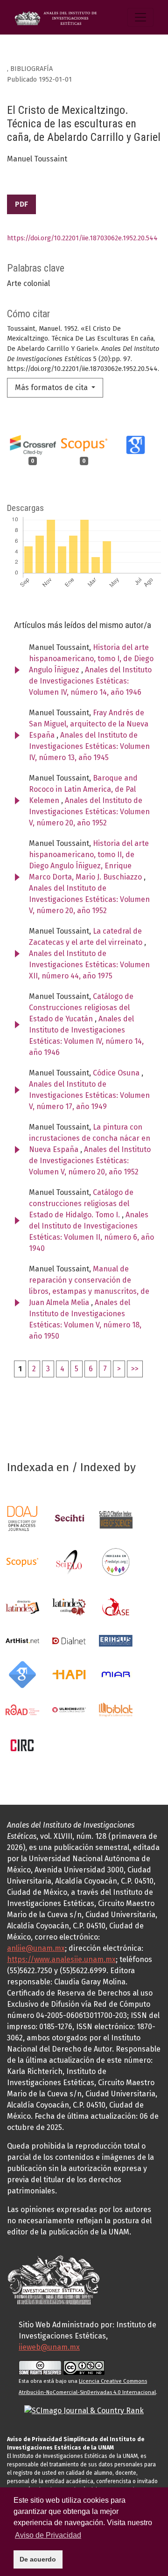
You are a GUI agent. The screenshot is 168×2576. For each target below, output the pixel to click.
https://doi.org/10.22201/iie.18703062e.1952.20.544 (82, 238)
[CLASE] (116, 1606)
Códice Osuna (117, 1073)
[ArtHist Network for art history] (22, 1640)
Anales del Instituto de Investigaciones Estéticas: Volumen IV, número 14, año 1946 (90, 681)
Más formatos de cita (52, 387)
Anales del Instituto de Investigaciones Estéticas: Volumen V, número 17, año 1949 (89, 1095)
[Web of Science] (116, 1518)
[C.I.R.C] (22, 1744)
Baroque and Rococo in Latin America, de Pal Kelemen (83, 789)
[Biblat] (116, 1709)
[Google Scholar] (22, 1674)
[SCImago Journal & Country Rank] (84, 2410)
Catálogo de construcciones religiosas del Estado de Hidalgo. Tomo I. (81, 1204)
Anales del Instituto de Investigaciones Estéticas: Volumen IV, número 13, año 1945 (89, 746)
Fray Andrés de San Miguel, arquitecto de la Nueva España (89, 724)
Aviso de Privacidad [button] (48, 2535)
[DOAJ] (22, 1518)
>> (135, 1369)
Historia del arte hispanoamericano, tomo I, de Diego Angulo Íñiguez (91, 659)
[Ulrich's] (69, 1709)
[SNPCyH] (69, 1518)
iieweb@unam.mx (49, 2347)
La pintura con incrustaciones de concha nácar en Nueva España (90, 1138)
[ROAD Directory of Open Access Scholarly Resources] (22, 1709)
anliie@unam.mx (36, 1948)
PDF (21, 204)
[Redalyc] (116, 1561)
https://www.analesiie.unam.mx (61, 1959)
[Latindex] (22, 1606)
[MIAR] (116, 1674)
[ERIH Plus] (116, 1640)
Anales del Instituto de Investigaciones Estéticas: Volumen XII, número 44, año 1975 (89, 965)
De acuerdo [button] (38, 2559)
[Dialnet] (69, 1640)
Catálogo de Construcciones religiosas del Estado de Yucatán (81, 1008)
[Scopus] (22, 1561)
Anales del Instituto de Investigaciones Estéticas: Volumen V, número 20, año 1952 (89, 812)
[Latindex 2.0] (69, 1606)
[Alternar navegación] (140, 17)
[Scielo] (69, 1561)
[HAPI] (69, 1674)
